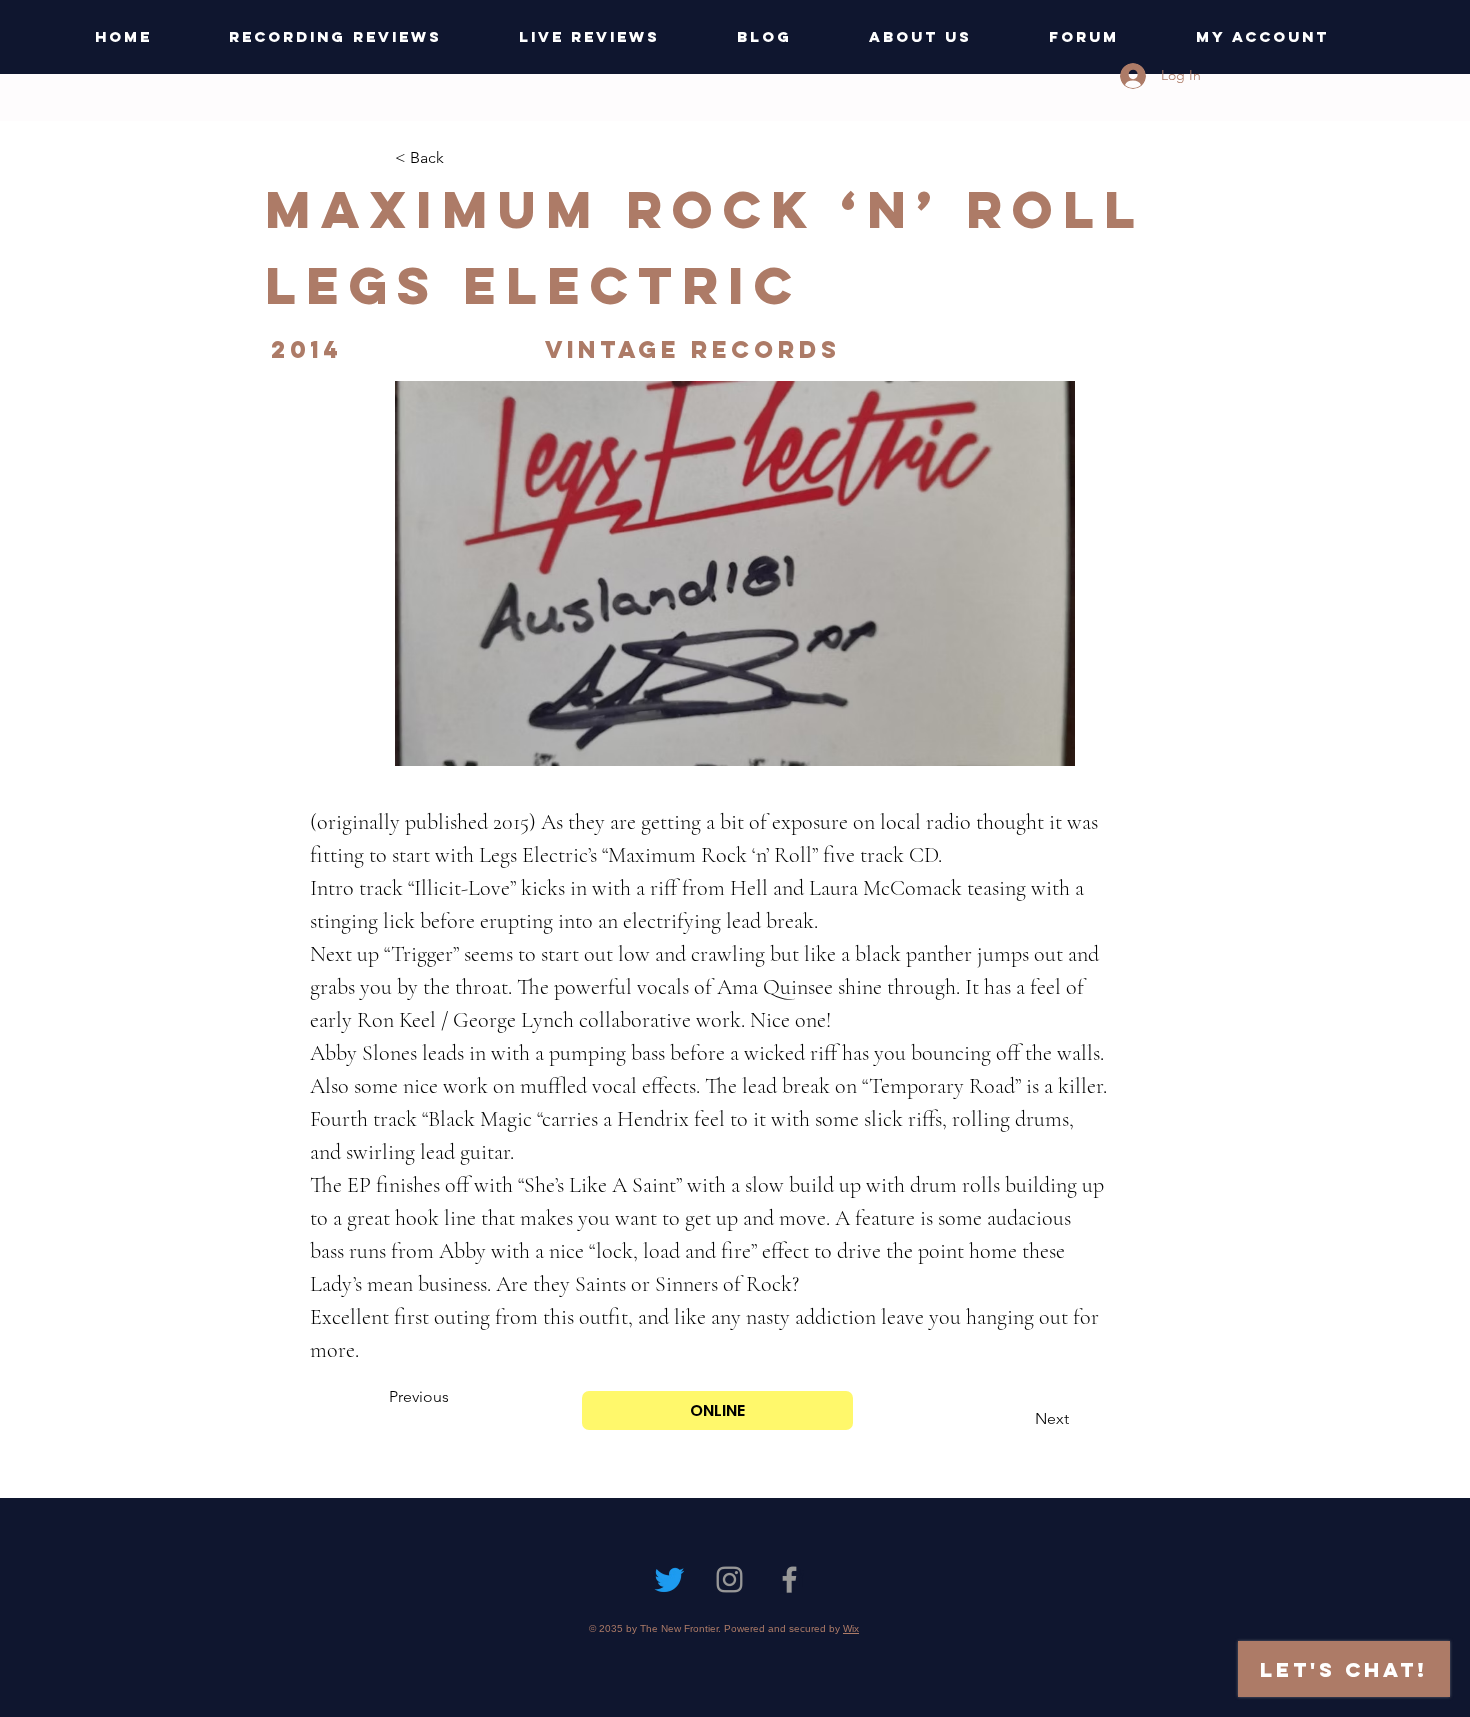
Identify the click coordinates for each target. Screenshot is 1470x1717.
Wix (851, 1628)
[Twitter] (669, 1579)
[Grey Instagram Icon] (729, 1579)
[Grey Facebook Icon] (789, 1579)
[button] (461, 158)
